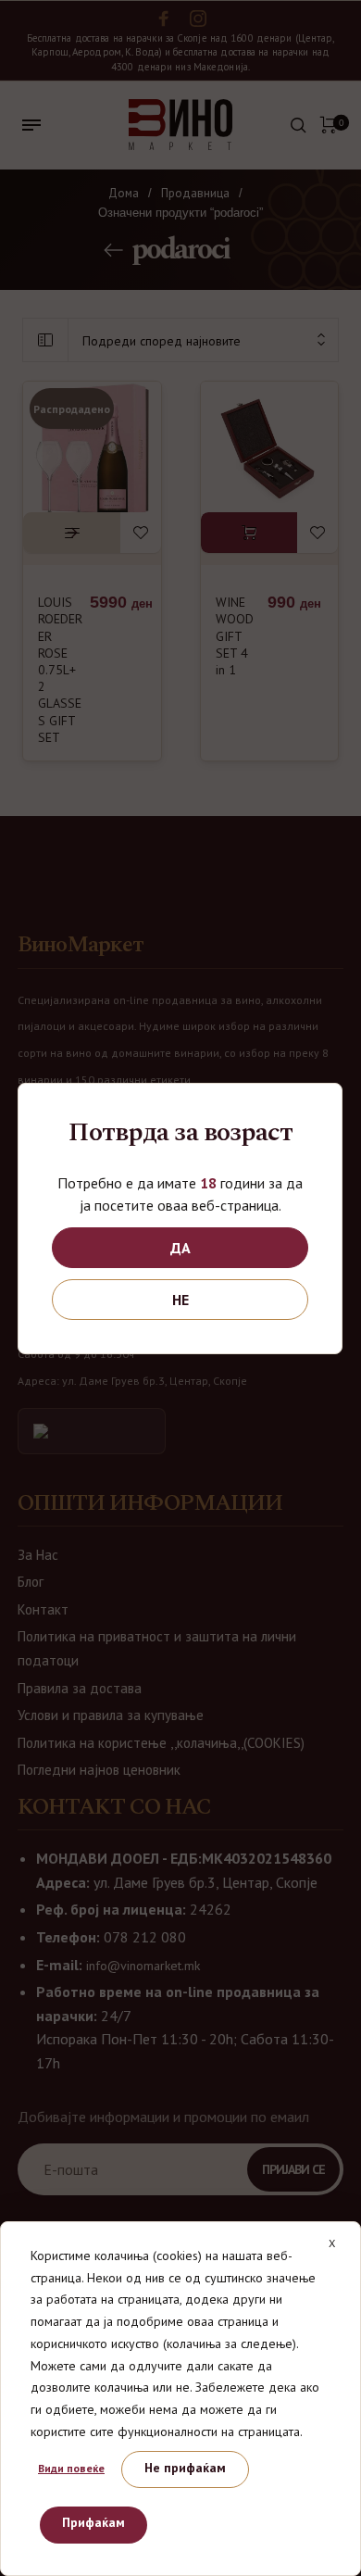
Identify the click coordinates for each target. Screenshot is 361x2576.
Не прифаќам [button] (185, 2468)
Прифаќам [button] (93, 2522)
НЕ (180, 1300)
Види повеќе (71, 2468)
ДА (180, 1248)
